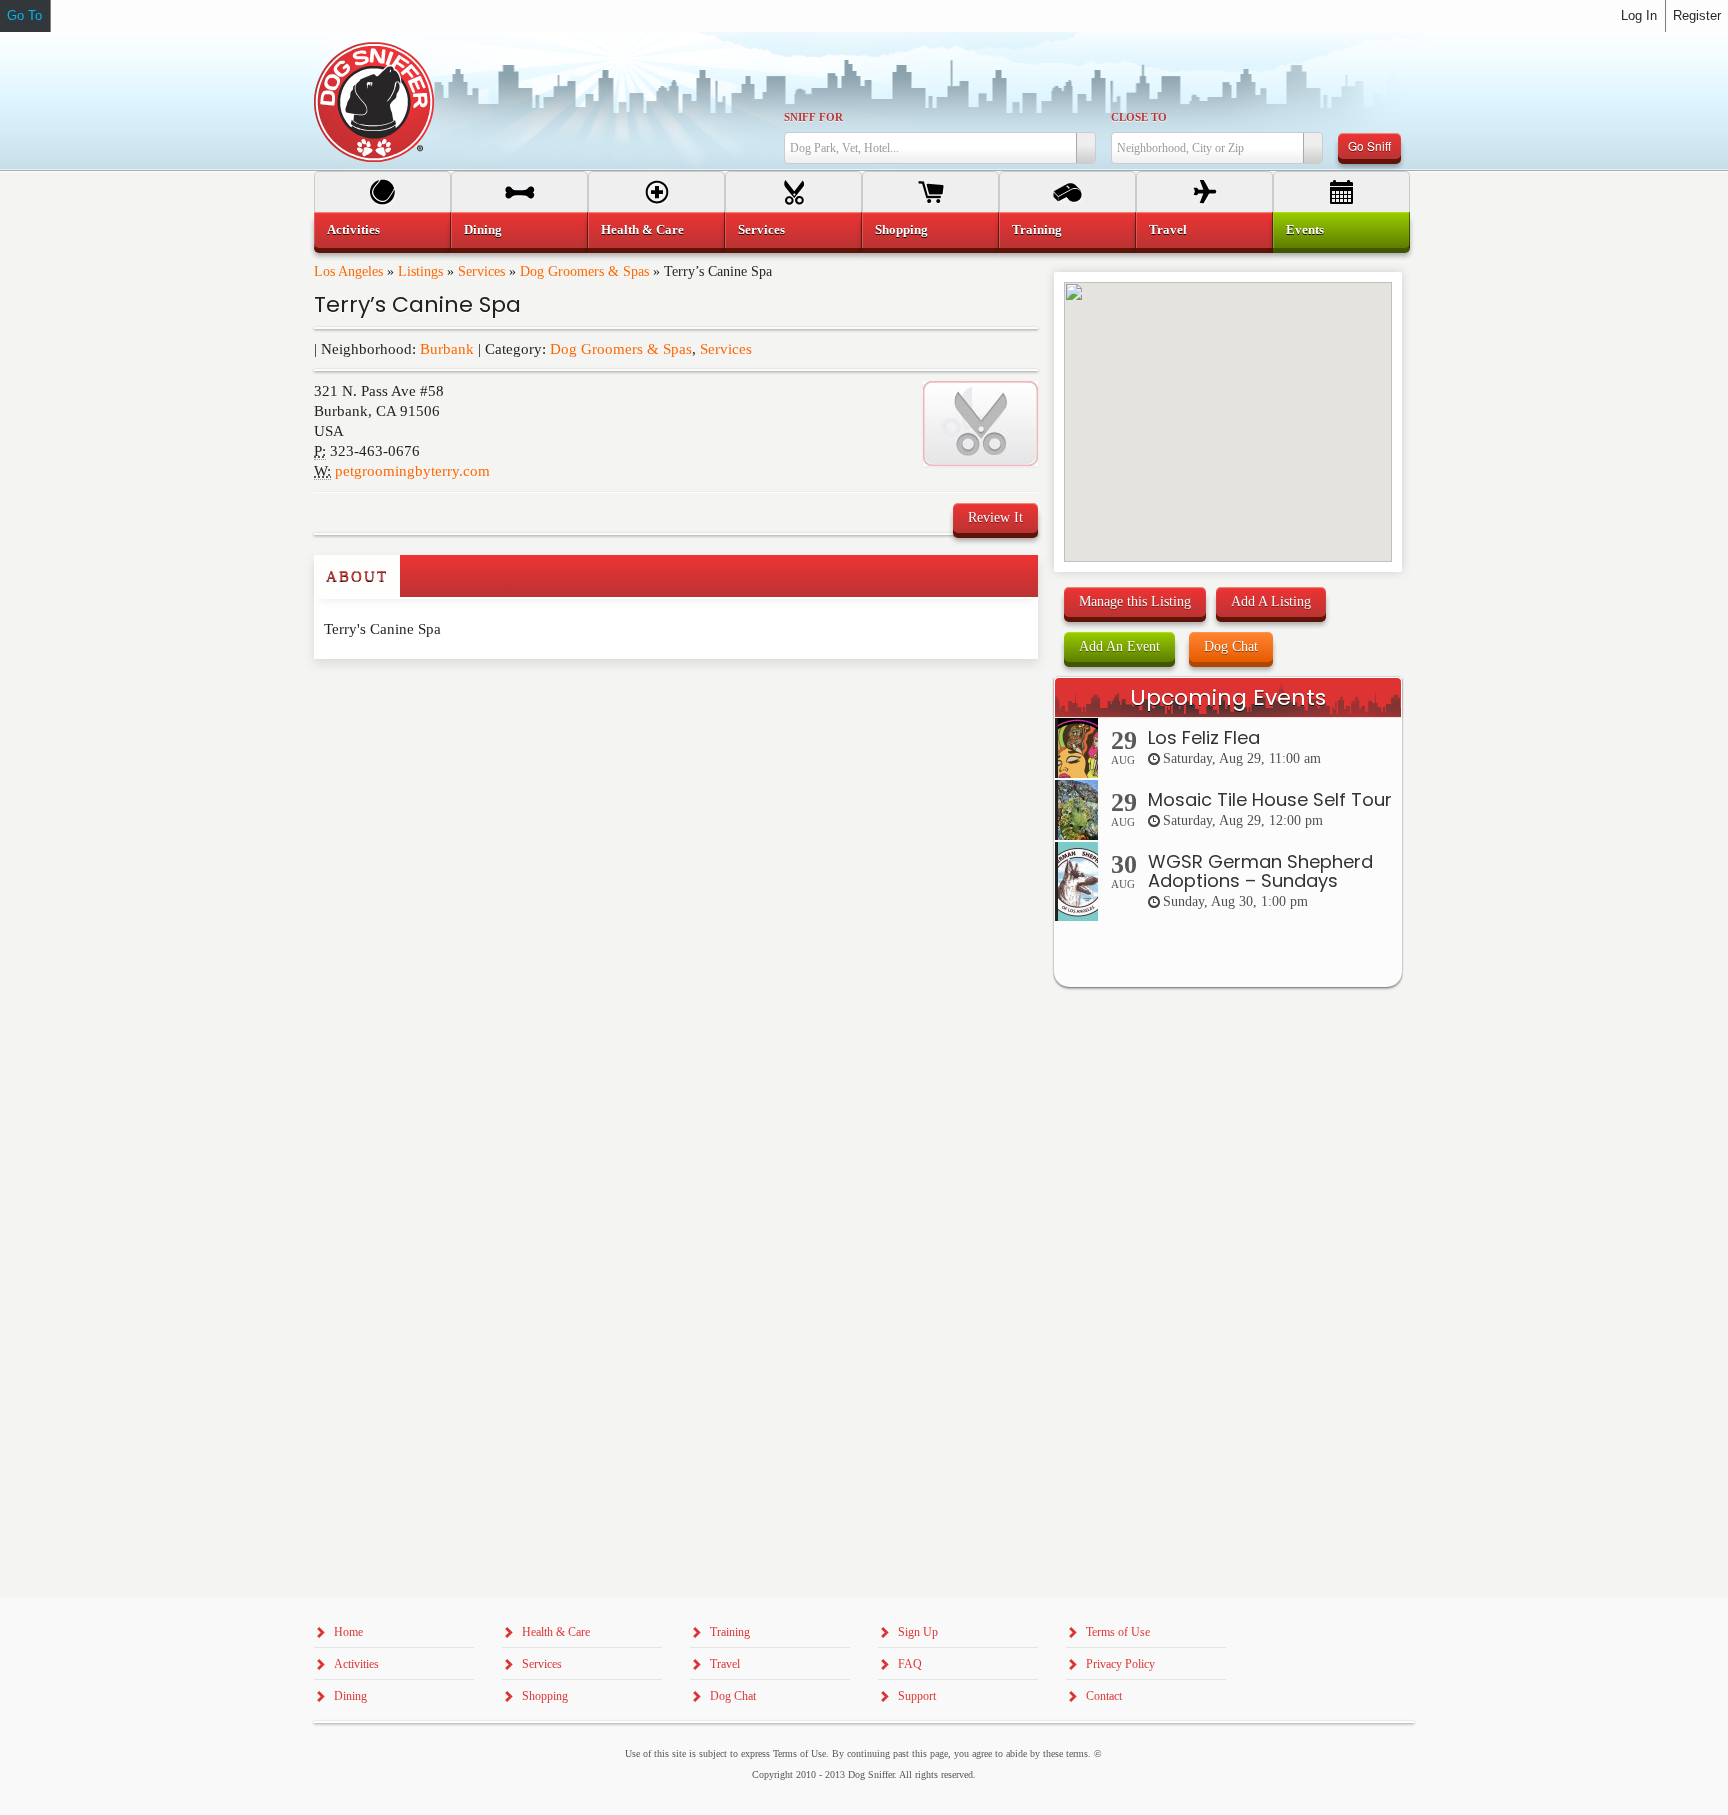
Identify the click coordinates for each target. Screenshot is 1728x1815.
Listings (420, 271)
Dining (483, 229)
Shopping (901, 229)
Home (348, 1632)
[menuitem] (382, 230)
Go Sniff (1369, 145)
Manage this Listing (1135, 601)
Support (917, 1696)
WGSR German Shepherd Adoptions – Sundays (1260, 871)
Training (1037, 229)
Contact (1104, 1696)
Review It (995, 517)
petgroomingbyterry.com (412, 471)
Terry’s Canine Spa (417, 304)
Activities (353, 229)
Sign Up (918, 1632)
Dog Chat (1231, 646)
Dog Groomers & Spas (584, 271)
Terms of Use (1118, 1632)
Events (1305, 229)
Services (481, 271)
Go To (24, 15)
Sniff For (813, 117)
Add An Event (1119, 646)
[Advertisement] (431, 699)
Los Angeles (348, 271)
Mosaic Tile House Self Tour (1270, 799)
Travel (1168, 229)
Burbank (447, 349)
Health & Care (642, 229)
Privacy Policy (1120, 1664)
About (357, 576)
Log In (1639, 15)
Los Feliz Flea (1204, 737)
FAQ (910, 1664)
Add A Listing (1271, 601)
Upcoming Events (1228, 697)
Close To (1139, 117)
